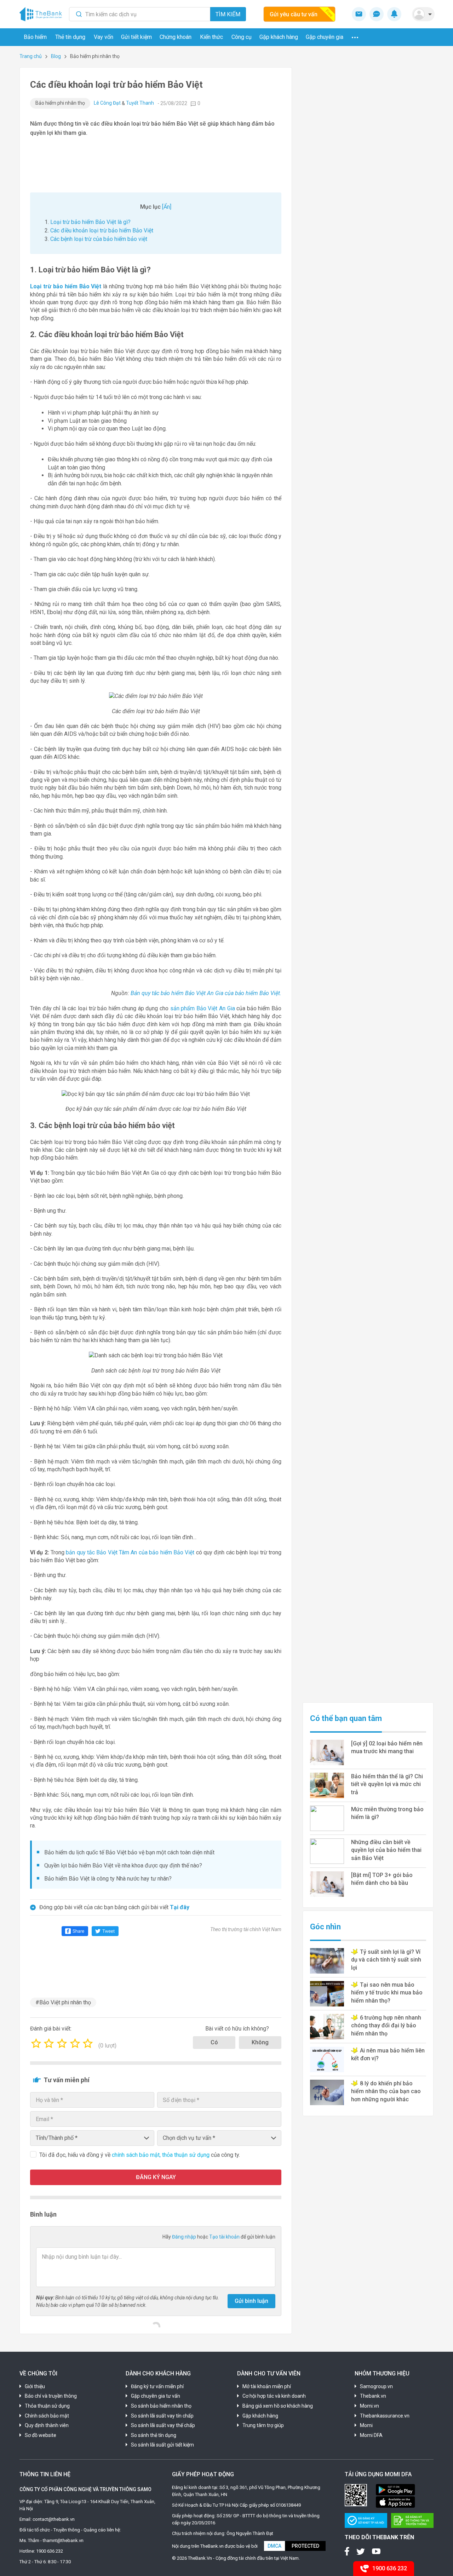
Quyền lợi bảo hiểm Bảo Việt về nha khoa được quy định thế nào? (123, 1865)
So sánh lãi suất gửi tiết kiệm (162, 2445)
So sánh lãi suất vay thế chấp (163, 2425)
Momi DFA (371, 2435)
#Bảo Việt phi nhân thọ (63, 2002)
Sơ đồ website (41, 2435)
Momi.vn (369, 2406)
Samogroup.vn (376, 2386)
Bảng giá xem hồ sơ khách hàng (278, 2406)
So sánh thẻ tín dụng (154, 2435)
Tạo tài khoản (225, 2237)
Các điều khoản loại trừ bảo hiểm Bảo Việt (102, 230)
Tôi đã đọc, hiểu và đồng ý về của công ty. (140, 2155)
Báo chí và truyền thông (51, 2396)
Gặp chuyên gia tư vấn (156, 2396)
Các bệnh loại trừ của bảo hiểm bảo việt (99, 239)
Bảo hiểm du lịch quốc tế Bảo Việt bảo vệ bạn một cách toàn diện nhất (129, 1852)
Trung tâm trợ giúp (263, 2425)
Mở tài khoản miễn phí (267, 2386)
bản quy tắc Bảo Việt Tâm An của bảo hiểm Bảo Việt (130, 1552)
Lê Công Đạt (107, 103)
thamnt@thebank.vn (63, 2540)
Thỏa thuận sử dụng (47, 2406)
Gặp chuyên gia (325, 37)
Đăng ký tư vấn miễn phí (157, 2386)
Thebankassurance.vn (385, 2416)
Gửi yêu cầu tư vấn (294, 14)
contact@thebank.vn (54, 2519)
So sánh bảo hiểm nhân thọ (161, 2406)
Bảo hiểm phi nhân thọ (60, 103)
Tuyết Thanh (140, 103)
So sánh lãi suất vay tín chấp (162, 2416)
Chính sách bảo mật (47, 2416)
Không (260, 2042)
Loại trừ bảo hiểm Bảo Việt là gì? (90, 222)
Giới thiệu (35, 2386)
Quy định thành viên (47, 2425)
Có (214, 2042)
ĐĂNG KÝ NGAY (156, 2177)
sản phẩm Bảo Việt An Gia (203, 1008)
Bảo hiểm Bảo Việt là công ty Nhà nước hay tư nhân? (108, 1879)
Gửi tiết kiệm (136, 37)
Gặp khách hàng (279, 37)
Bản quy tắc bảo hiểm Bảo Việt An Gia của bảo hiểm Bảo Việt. (206, 993)
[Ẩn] (167, 207)
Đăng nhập (185, 2237)
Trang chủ (31, 56)
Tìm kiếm (228, 14)
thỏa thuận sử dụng (187, 2155)
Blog (56, 56)
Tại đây (180, 1907)
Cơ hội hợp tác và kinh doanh (274, 2396)
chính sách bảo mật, (137, 2155)
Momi (366, 2425)
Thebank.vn (373, 2396)
